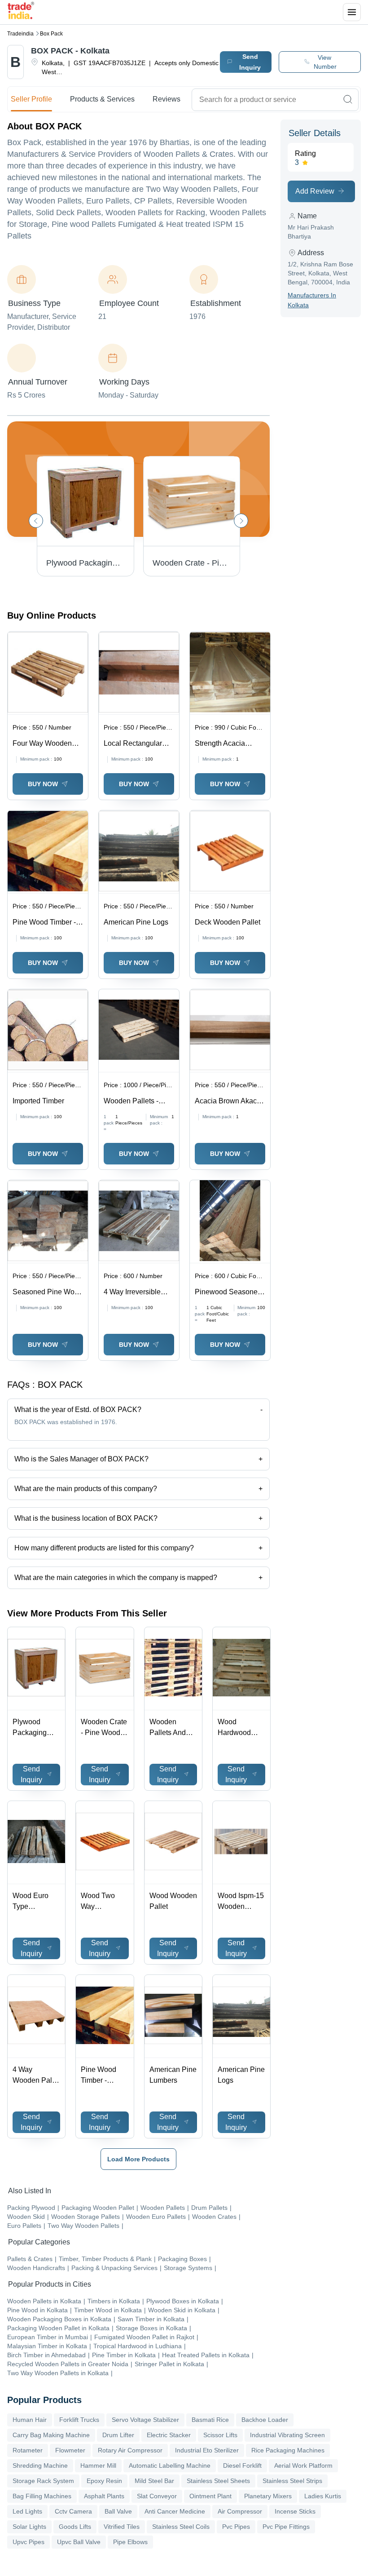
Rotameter (28, 2450)
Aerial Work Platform (303, 2465)
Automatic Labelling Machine (170, 2465)
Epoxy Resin (104, 2481)
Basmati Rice (210, 2420)
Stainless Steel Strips (292, 2481)
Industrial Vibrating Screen (287, 2435)
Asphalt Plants (104, 2496)
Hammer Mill (98, 2465)
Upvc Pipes (28, 2542)
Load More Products (138, 2159)
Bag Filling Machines (42, 2496)
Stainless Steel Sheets (218, 2481)
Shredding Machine (40, 2465)
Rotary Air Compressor (130, 2450)
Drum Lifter (118, 2435)
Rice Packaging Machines (288, 2450)
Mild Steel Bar (154, 2481)
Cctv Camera (73, 2511)
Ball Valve (118, 2511)
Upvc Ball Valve (79, 2542)
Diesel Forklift (242, 2465)
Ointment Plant (210, 2496)
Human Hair (30, 2420)
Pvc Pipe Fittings (286, 2527)
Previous (36, 521)
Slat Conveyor (157, 2496)
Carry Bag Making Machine (51, 2435)
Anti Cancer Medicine (175, 2511)
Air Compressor (240, 2511)
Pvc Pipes (236, 2527)
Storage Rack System (43, 2481)
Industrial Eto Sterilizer (207, 2450)
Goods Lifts (75, 2527)
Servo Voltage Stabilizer (145, 2420)
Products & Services (102, 99)
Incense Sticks (295, 2511)
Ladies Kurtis (323, 2496)
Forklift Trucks (79, 2420)
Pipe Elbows (130, 2542)
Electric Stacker (169, 2435)
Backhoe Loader (265, 2420)
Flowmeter (70, 2450)
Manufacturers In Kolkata (312, 300)
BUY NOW (43, 784)
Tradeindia (20, 34)
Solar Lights (29, 2527)
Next (241, 521)
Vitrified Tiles (122, 2527)
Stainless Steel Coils (181, 2527)
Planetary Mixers (268, 2496)
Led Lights (27, 2511)
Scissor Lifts (220, 2435)
